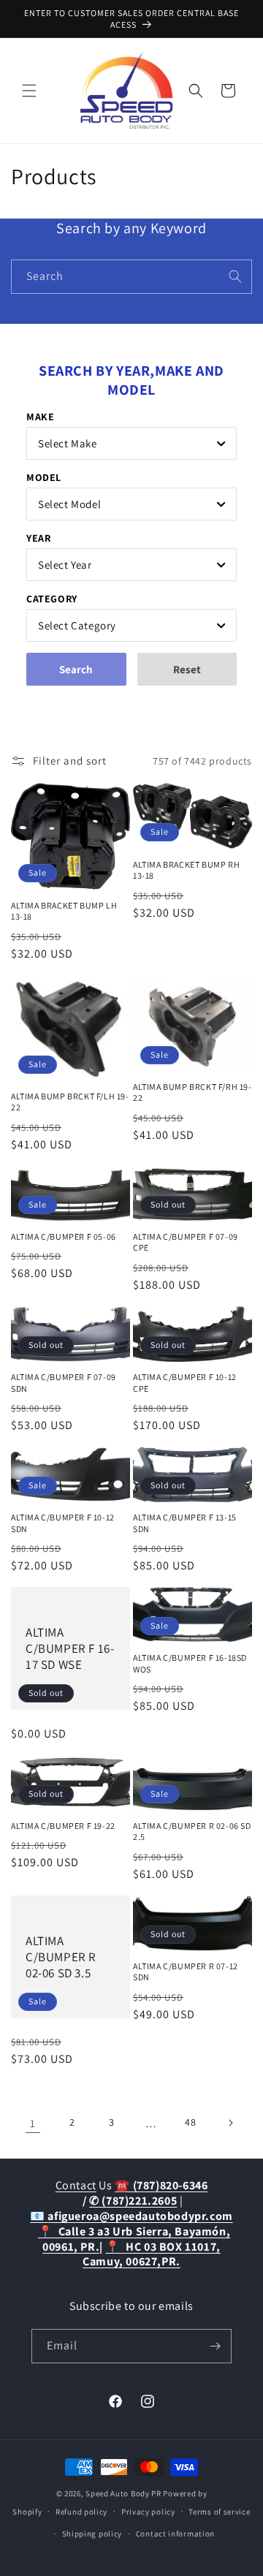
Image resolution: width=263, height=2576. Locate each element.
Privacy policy (148, 2512)
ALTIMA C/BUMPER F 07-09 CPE (186, 1242)
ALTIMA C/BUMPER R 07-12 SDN (186, 1972)
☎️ (161, 2185)
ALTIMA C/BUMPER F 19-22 (63, 1826)
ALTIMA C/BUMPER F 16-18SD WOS (190, 1663)
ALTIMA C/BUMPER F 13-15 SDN (185, 1523)
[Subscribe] (215, 2346)
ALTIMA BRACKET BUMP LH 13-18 (64, 911)
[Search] (235, 276)
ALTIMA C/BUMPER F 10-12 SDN (63, 1523)
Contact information (175, 2534)
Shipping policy (92, 2534)
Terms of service (219, 2512)
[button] (29, 91)
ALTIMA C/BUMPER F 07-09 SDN (64, 1383)
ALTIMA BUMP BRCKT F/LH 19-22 (70, 1102)
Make (40, 417)
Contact (76, 2185)
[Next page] (230, 2123)
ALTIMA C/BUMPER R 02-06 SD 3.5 (61, 1957)
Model (44, 477)
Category (52, 599)
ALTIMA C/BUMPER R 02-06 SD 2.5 (192, 1831)
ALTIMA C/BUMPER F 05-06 (64, 1236)
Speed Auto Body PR (123, 2493)
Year (38, 538)
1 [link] (33, 2123)
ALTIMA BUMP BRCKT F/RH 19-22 (193, 1092)
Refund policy (81, 2512)
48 (190, 2122)
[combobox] (131, 277)
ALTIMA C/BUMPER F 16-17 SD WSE (70, 1648)
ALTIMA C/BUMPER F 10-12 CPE (185, 1383)
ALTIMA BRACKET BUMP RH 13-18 (186, 870)
